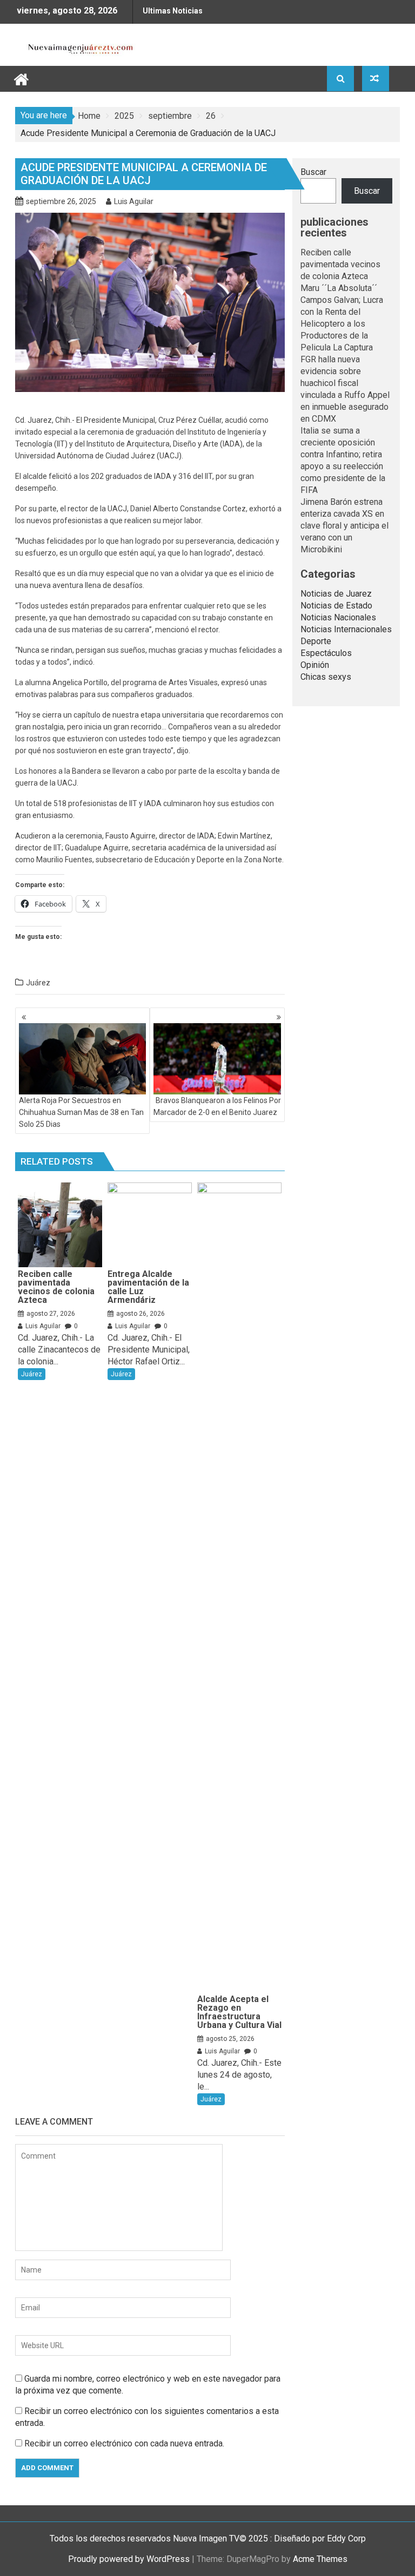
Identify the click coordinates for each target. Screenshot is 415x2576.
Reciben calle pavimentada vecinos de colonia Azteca (340, 264)
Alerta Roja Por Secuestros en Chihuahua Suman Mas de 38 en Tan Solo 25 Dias (81, 1112)
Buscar (313, 172)
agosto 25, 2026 (230, 2039)
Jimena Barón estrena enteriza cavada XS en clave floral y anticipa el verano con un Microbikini (344, 526)
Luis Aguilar (134, 201)
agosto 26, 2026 (140, 1314)
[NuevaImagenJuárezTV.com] (21, 78)
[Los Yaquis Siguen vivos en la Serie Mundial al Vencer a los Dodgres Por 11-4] (376, 79)
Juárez (38, 983)
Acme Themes (320, 2559)
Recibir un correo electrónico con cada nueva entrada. (124, 2443)
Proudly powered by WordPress (129, 2559)
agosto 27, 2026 (51, 1314)
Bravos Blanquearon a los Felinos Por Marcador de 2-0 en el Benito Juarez (217, 1106)
